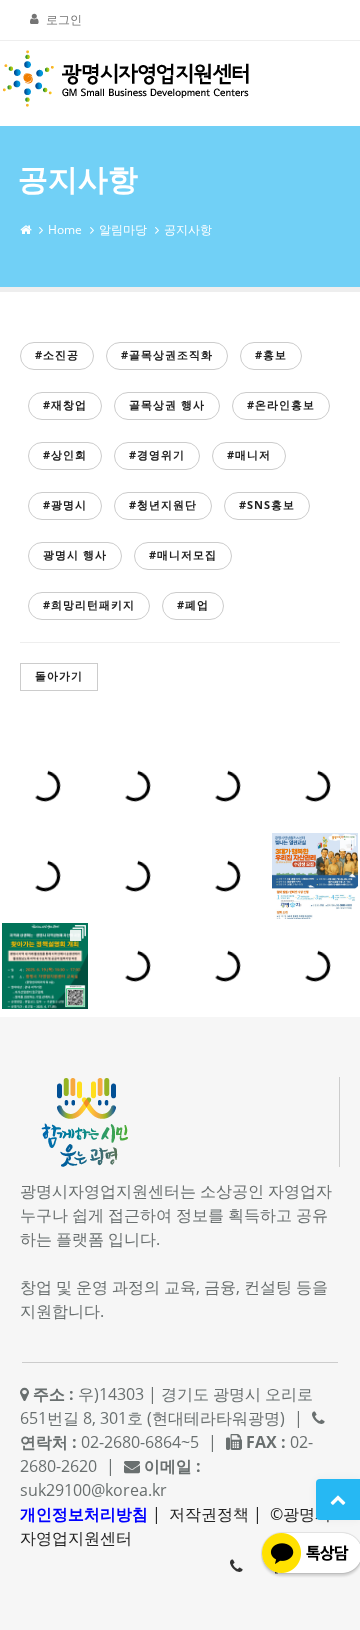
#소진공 (57, 354)
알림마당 (123, 229)
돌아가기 (59, 675)
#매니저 (249, 454)
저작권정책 (209, 1514)
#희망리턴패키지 (89, 604)
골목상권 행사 (167, 404)
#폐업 (193, 604)
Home (65, 229)
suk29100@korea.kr (93, 1490)
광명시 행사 (75, 554)
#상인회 (65, 454)
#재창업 (65, 404)
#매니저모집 (183, 554)
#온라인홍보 (281, 404)
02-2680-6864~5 (236, 1566)
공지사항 (188, 229)
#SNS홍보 (267, 504)
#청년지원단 (163, 504)
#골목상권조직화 (167, 354)
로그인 (64, 19)
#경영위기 (157, 454)
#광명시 (65, 504)
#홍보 (271, 354)
